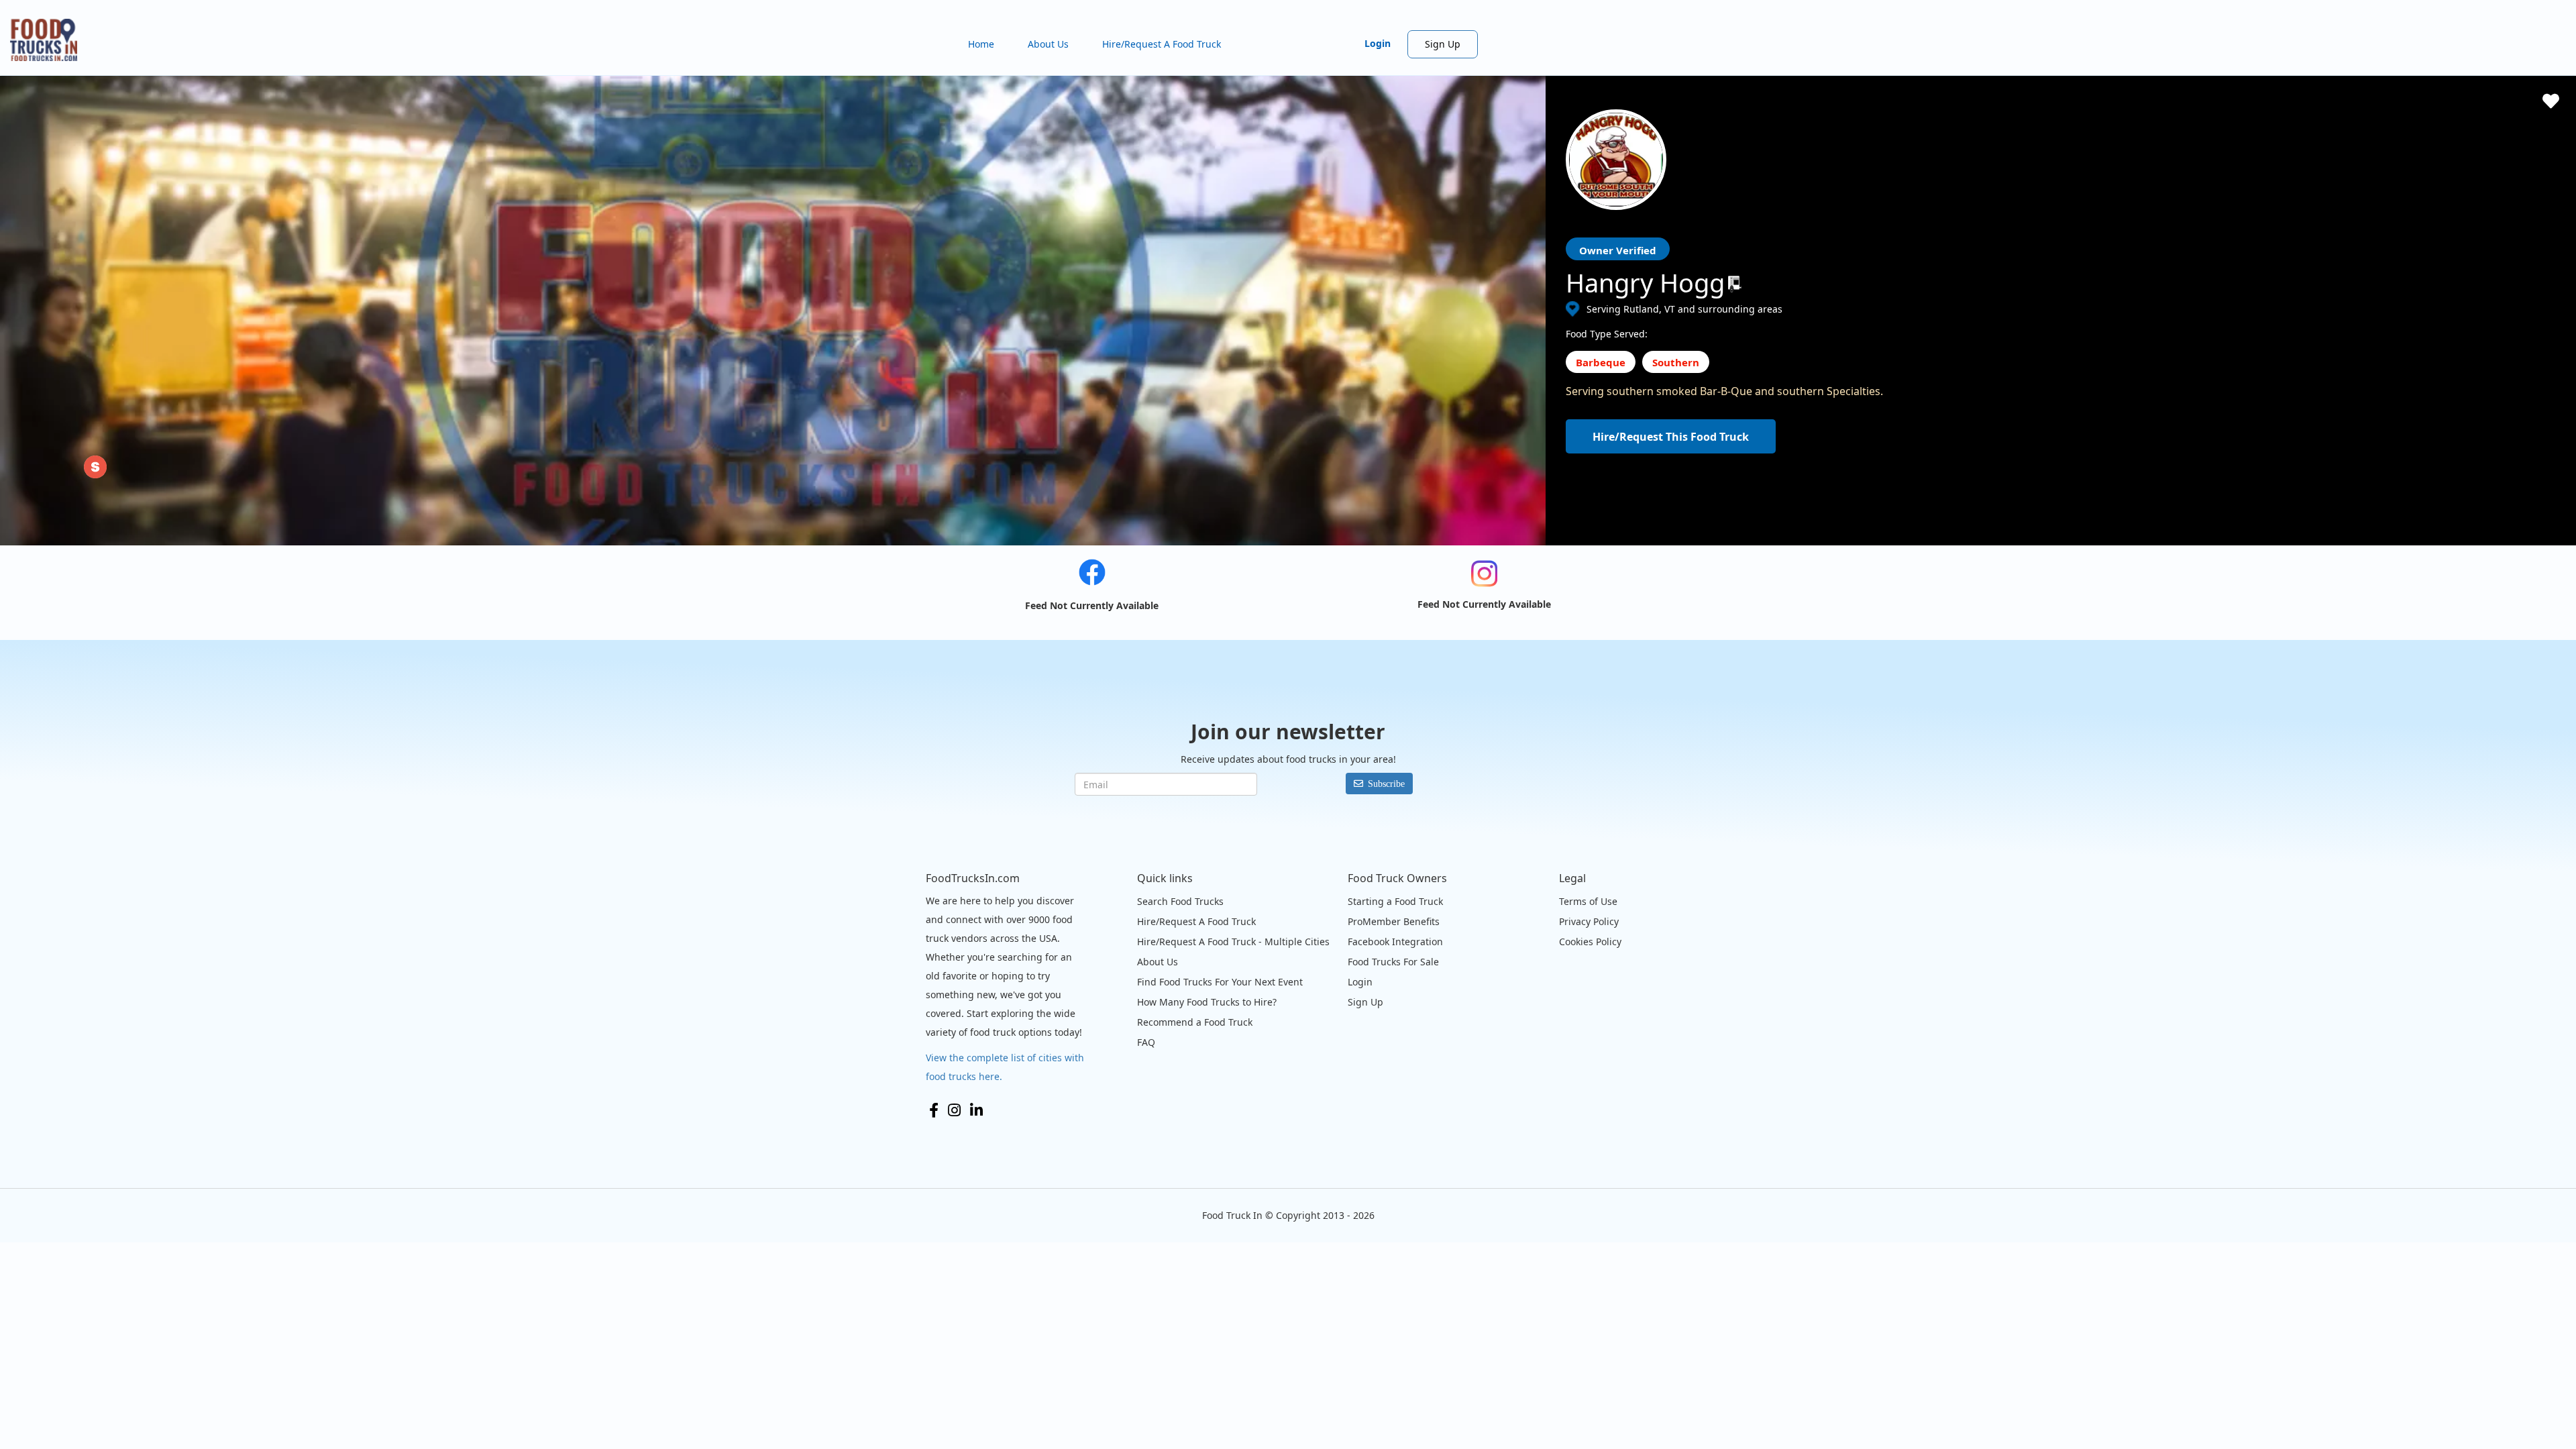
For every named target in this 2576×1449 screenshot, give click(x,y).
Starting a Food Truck (1395, 901)
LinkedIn (976, 1110)
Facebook (934, 1110)
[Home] (49, 40)
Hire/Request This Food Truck (1671, 437)
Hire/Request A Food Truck (1162, 44)
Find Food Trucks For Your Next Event (1220, 982)
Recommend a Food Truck (1195, 1022)
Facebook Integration (1395, 942)
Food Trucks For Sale (1393, 962)
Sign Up (1443, 44)
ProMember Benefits (1394, 921)
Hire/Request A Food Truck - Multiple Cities (1233, 942)
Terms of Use (1588, 901)
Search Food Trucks (1180, 901)
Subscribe (1386, 784)
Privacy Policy (1589, 921)
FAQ (1146, 1042)
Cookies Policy (1590, 942)
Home (981, 44)
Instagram (954, 1110)
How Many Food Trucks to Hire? (1207, 1002)
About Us (1048, 44)
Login (1378, 43)
